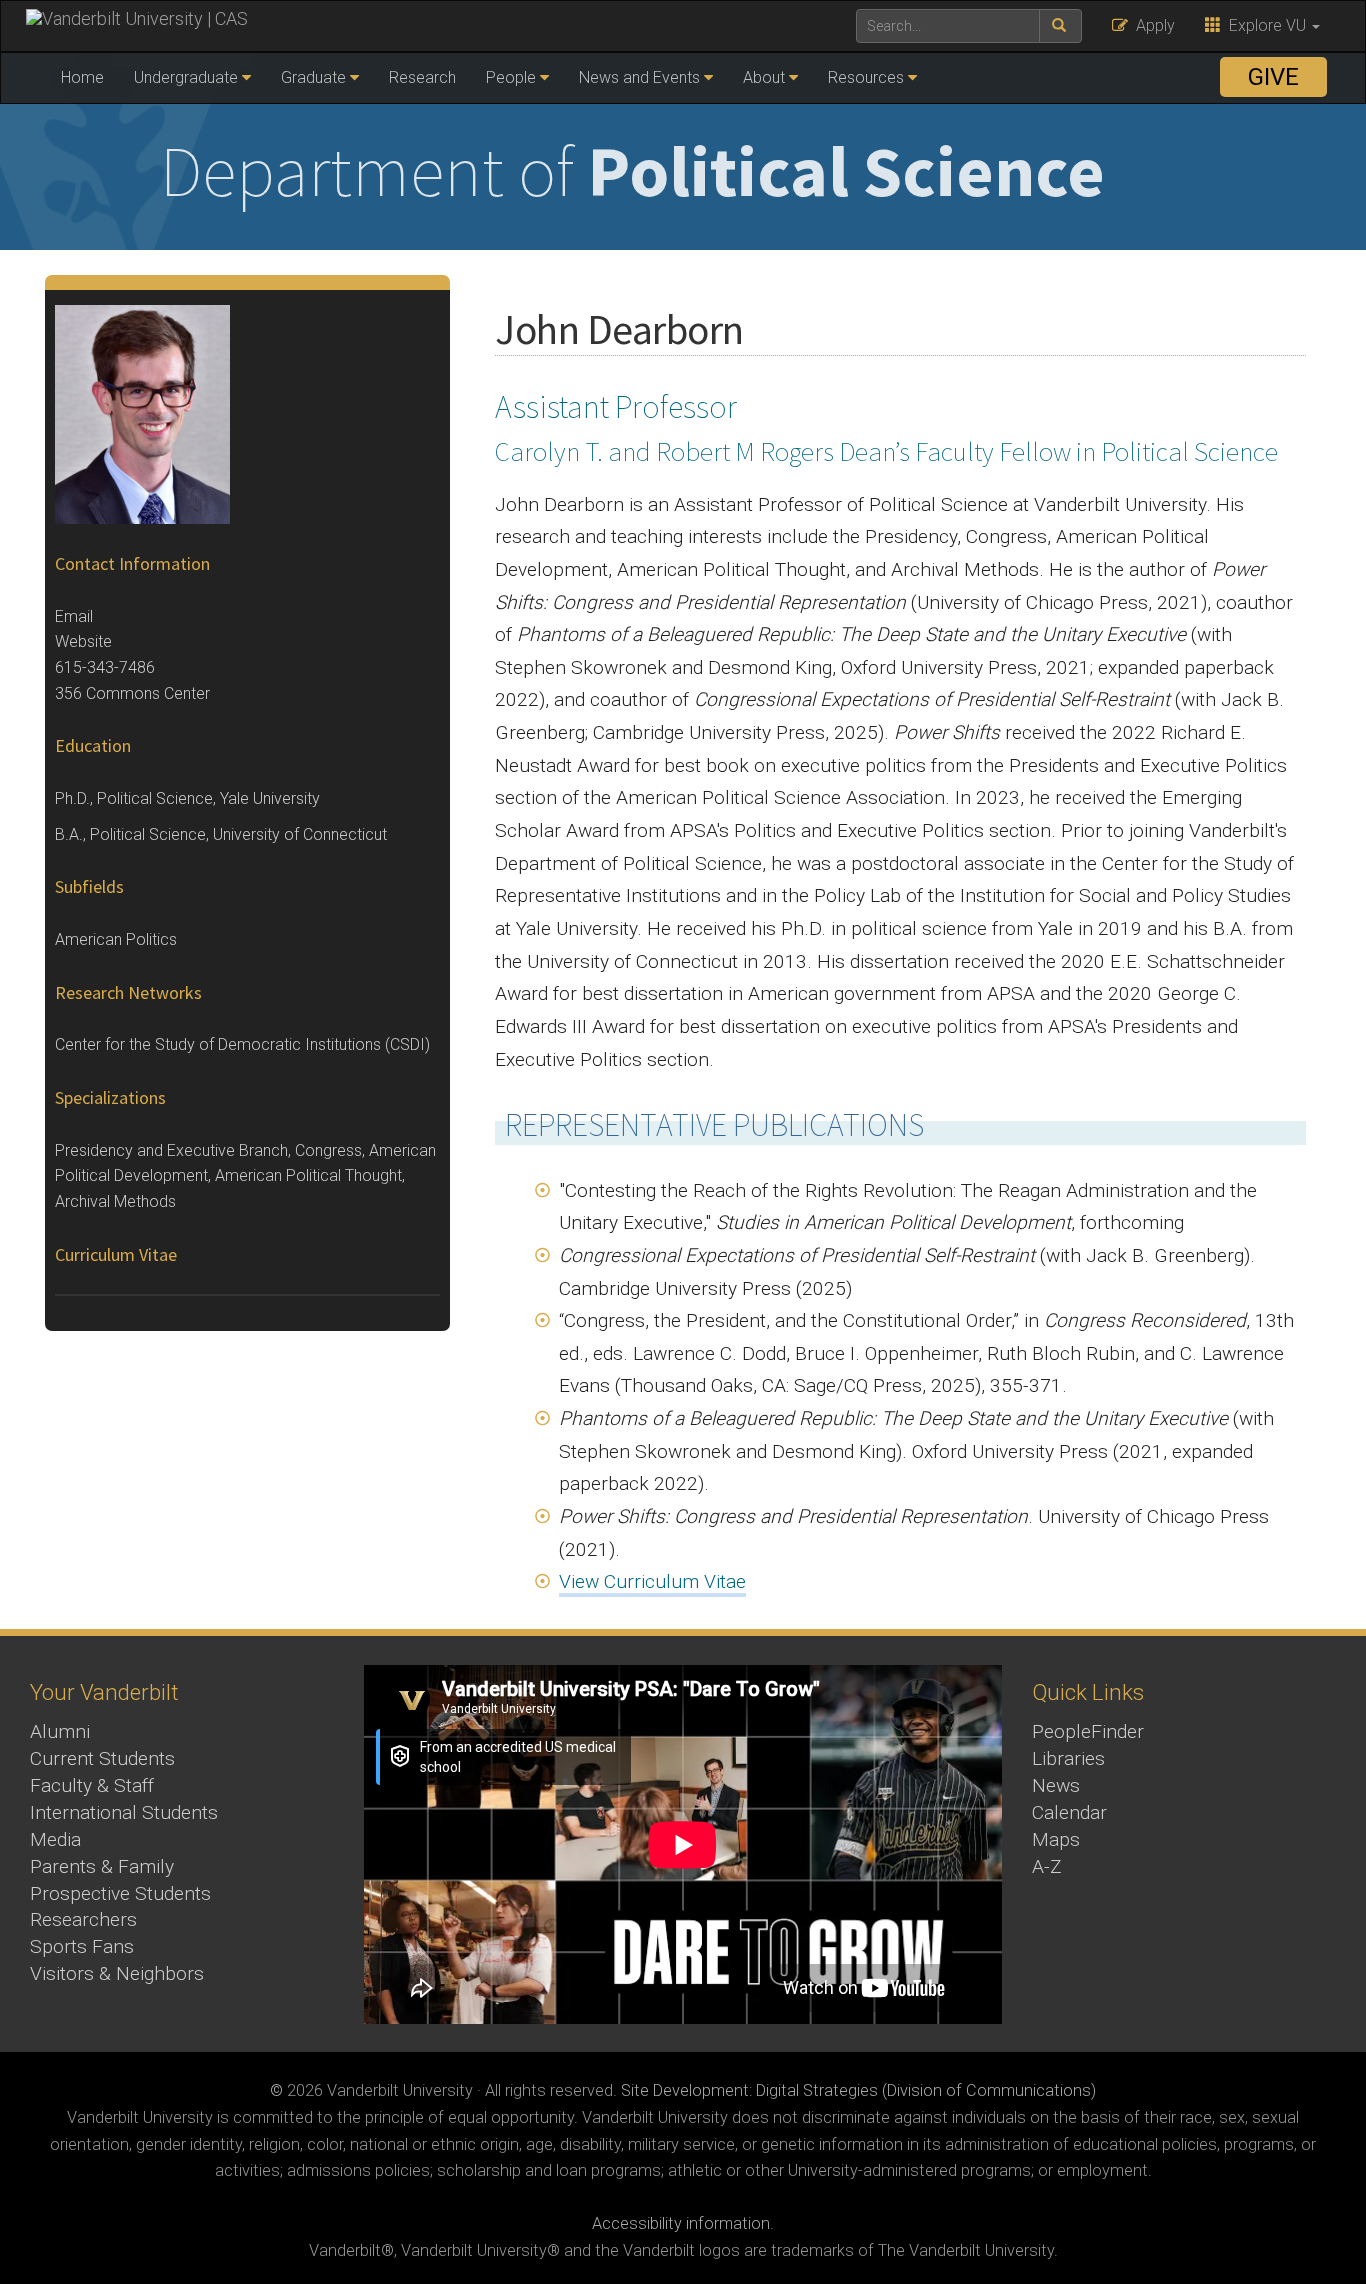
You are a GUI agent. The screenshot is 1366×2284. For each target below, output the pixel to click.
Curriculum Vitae (116, 1254)
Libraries (1068, 1758)
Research (422, 77)
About (764, 77)
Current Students (102, 1758)
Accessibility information (681, 2223)
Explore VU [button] (1265, 25)
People (511, 77)
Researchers (83, 1919)
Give (1273, 77)
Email (74, 616)
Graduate (313, 77)
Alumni (60, 1731)
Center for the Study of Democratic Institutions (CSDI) (242, 1044)
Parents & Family (102, 1866)
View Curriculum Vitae (652, 1581)
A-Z (1047, 1866)
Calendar (1069, 1812)
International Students (124, 1812)
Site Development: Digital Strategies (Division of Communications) (858, 2090)
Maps (1056, 1839)
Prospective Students (120, 1893)
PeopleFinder (1088, 1731)
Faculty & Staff (92, 1785)
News (1056, 1785)
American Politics (116, 939)
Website (83, 641)
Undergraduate (186, 77)
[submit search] (1060, 26)
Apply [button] (1151, 25)
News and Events (639, 77)
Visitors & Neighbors (117, 1973)
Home (82, 77)
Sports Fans (82, 1946)
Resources (866, 77)
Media (55, 1839)
